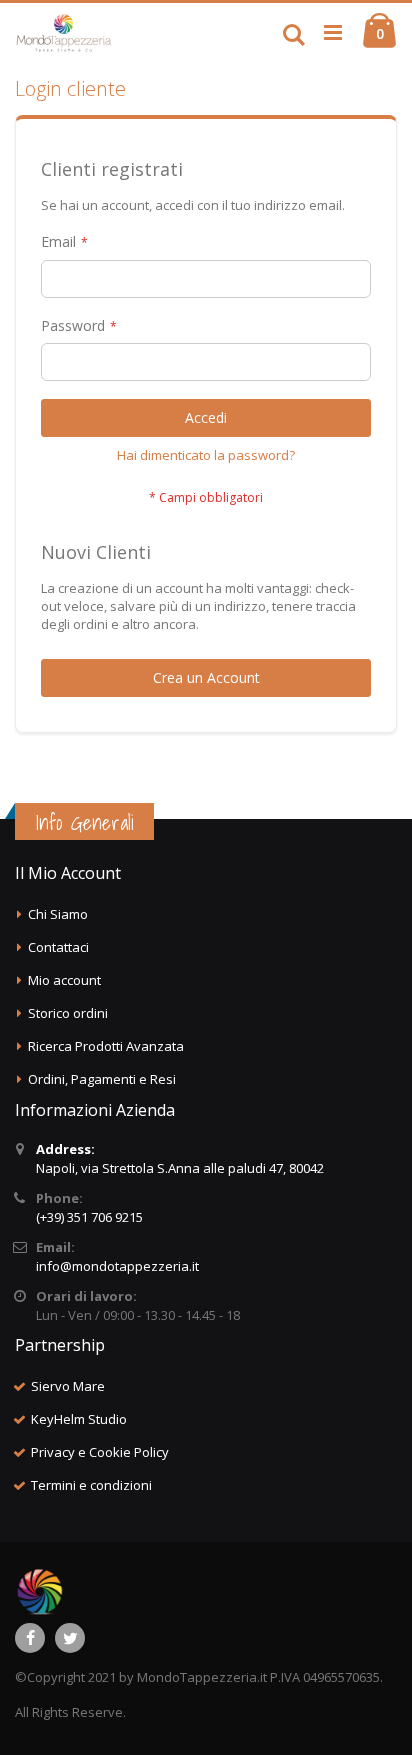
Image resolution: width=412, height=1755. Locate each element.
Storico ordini (68, 1013)
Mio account (64, 980)
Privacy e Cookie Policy (100, 1452)
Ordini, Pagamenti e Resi (102, 1079)
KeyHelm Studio (79, 1419)
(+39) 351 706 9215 (89, 1217)
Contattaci (58, 947)
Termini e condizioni (91, 1485)
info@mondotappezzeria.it (117, 1266)
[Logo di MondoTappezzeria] (63, 33)
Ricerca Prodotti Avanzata (106, 1046)
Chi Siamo (58, 914)
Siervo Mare (68, 1386)
